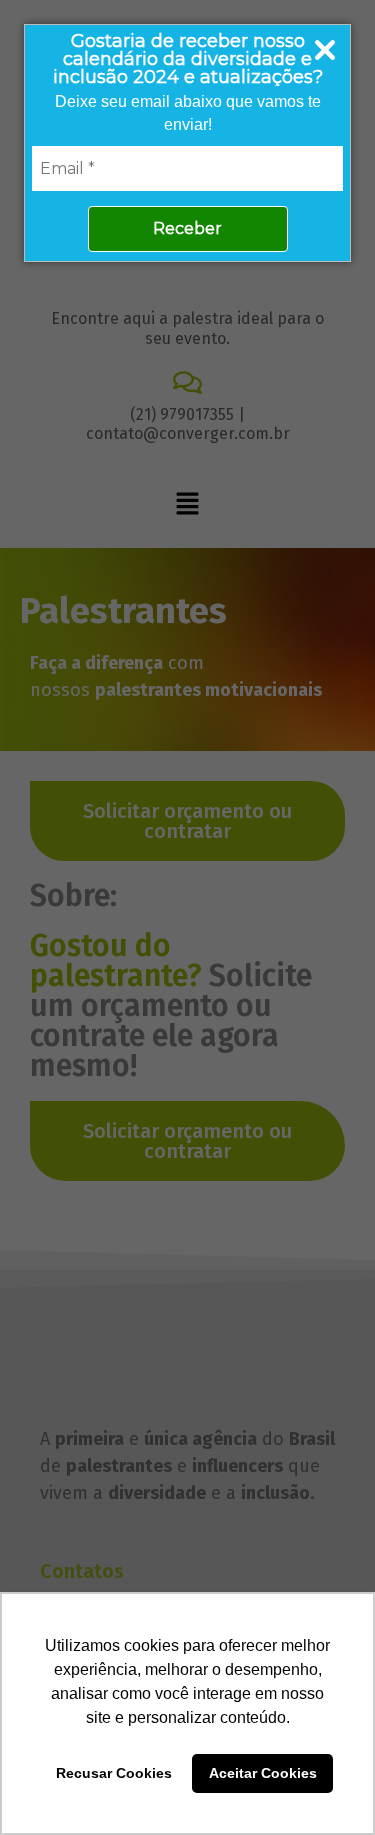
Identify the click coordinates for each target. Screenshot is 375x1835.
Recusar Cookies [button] (114, 1773)
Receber (187, 228)
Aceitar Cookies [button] (263, 1773)
